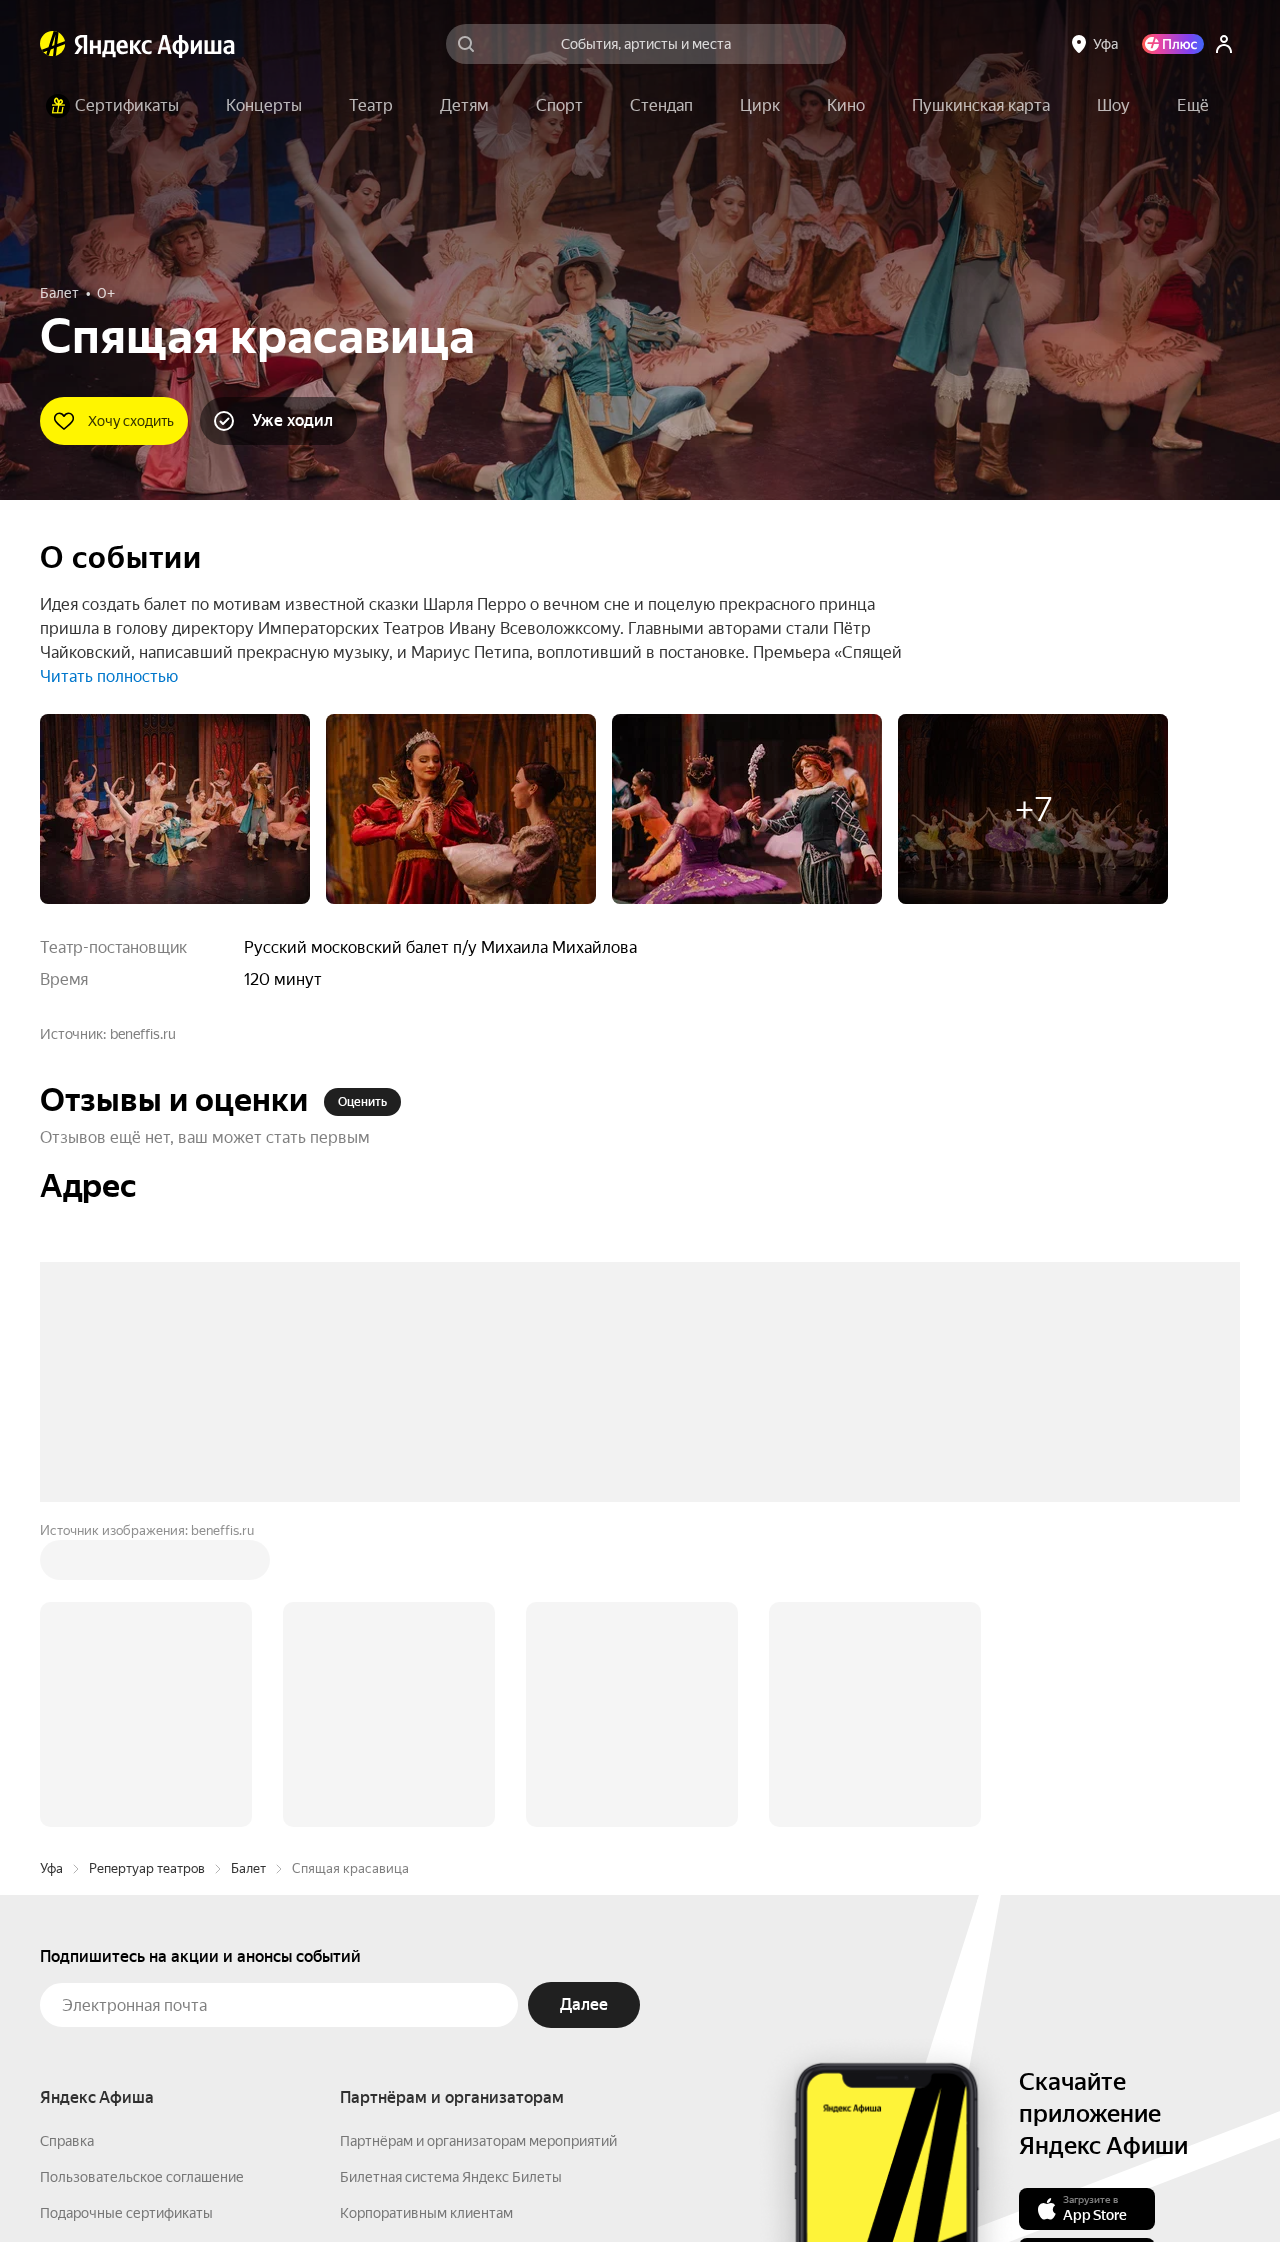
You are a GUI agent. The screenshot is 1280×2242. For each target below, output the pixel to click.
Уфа (51, 1565)
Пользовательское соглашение (142, 1874)
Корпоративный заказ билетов (440, 1946)
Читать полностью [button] (109, 676)
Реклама (462, 2183)
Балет (248, 1565)
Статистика (372, 2183)
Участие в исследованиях (123, 1982)
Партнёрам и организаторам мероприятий (478, 1838)
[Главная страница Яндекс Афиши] (53, 44)
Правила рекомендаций (117, 2018)
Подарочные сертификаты (126, 1910)
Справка (67, 1838)
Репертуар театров (147, 1565)
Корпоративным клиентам (426, 1910)
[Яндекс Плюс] (1173, 44)
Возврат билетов (96, 1946)
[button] (1193, 106)
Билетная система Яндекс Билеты (451, 1874)
